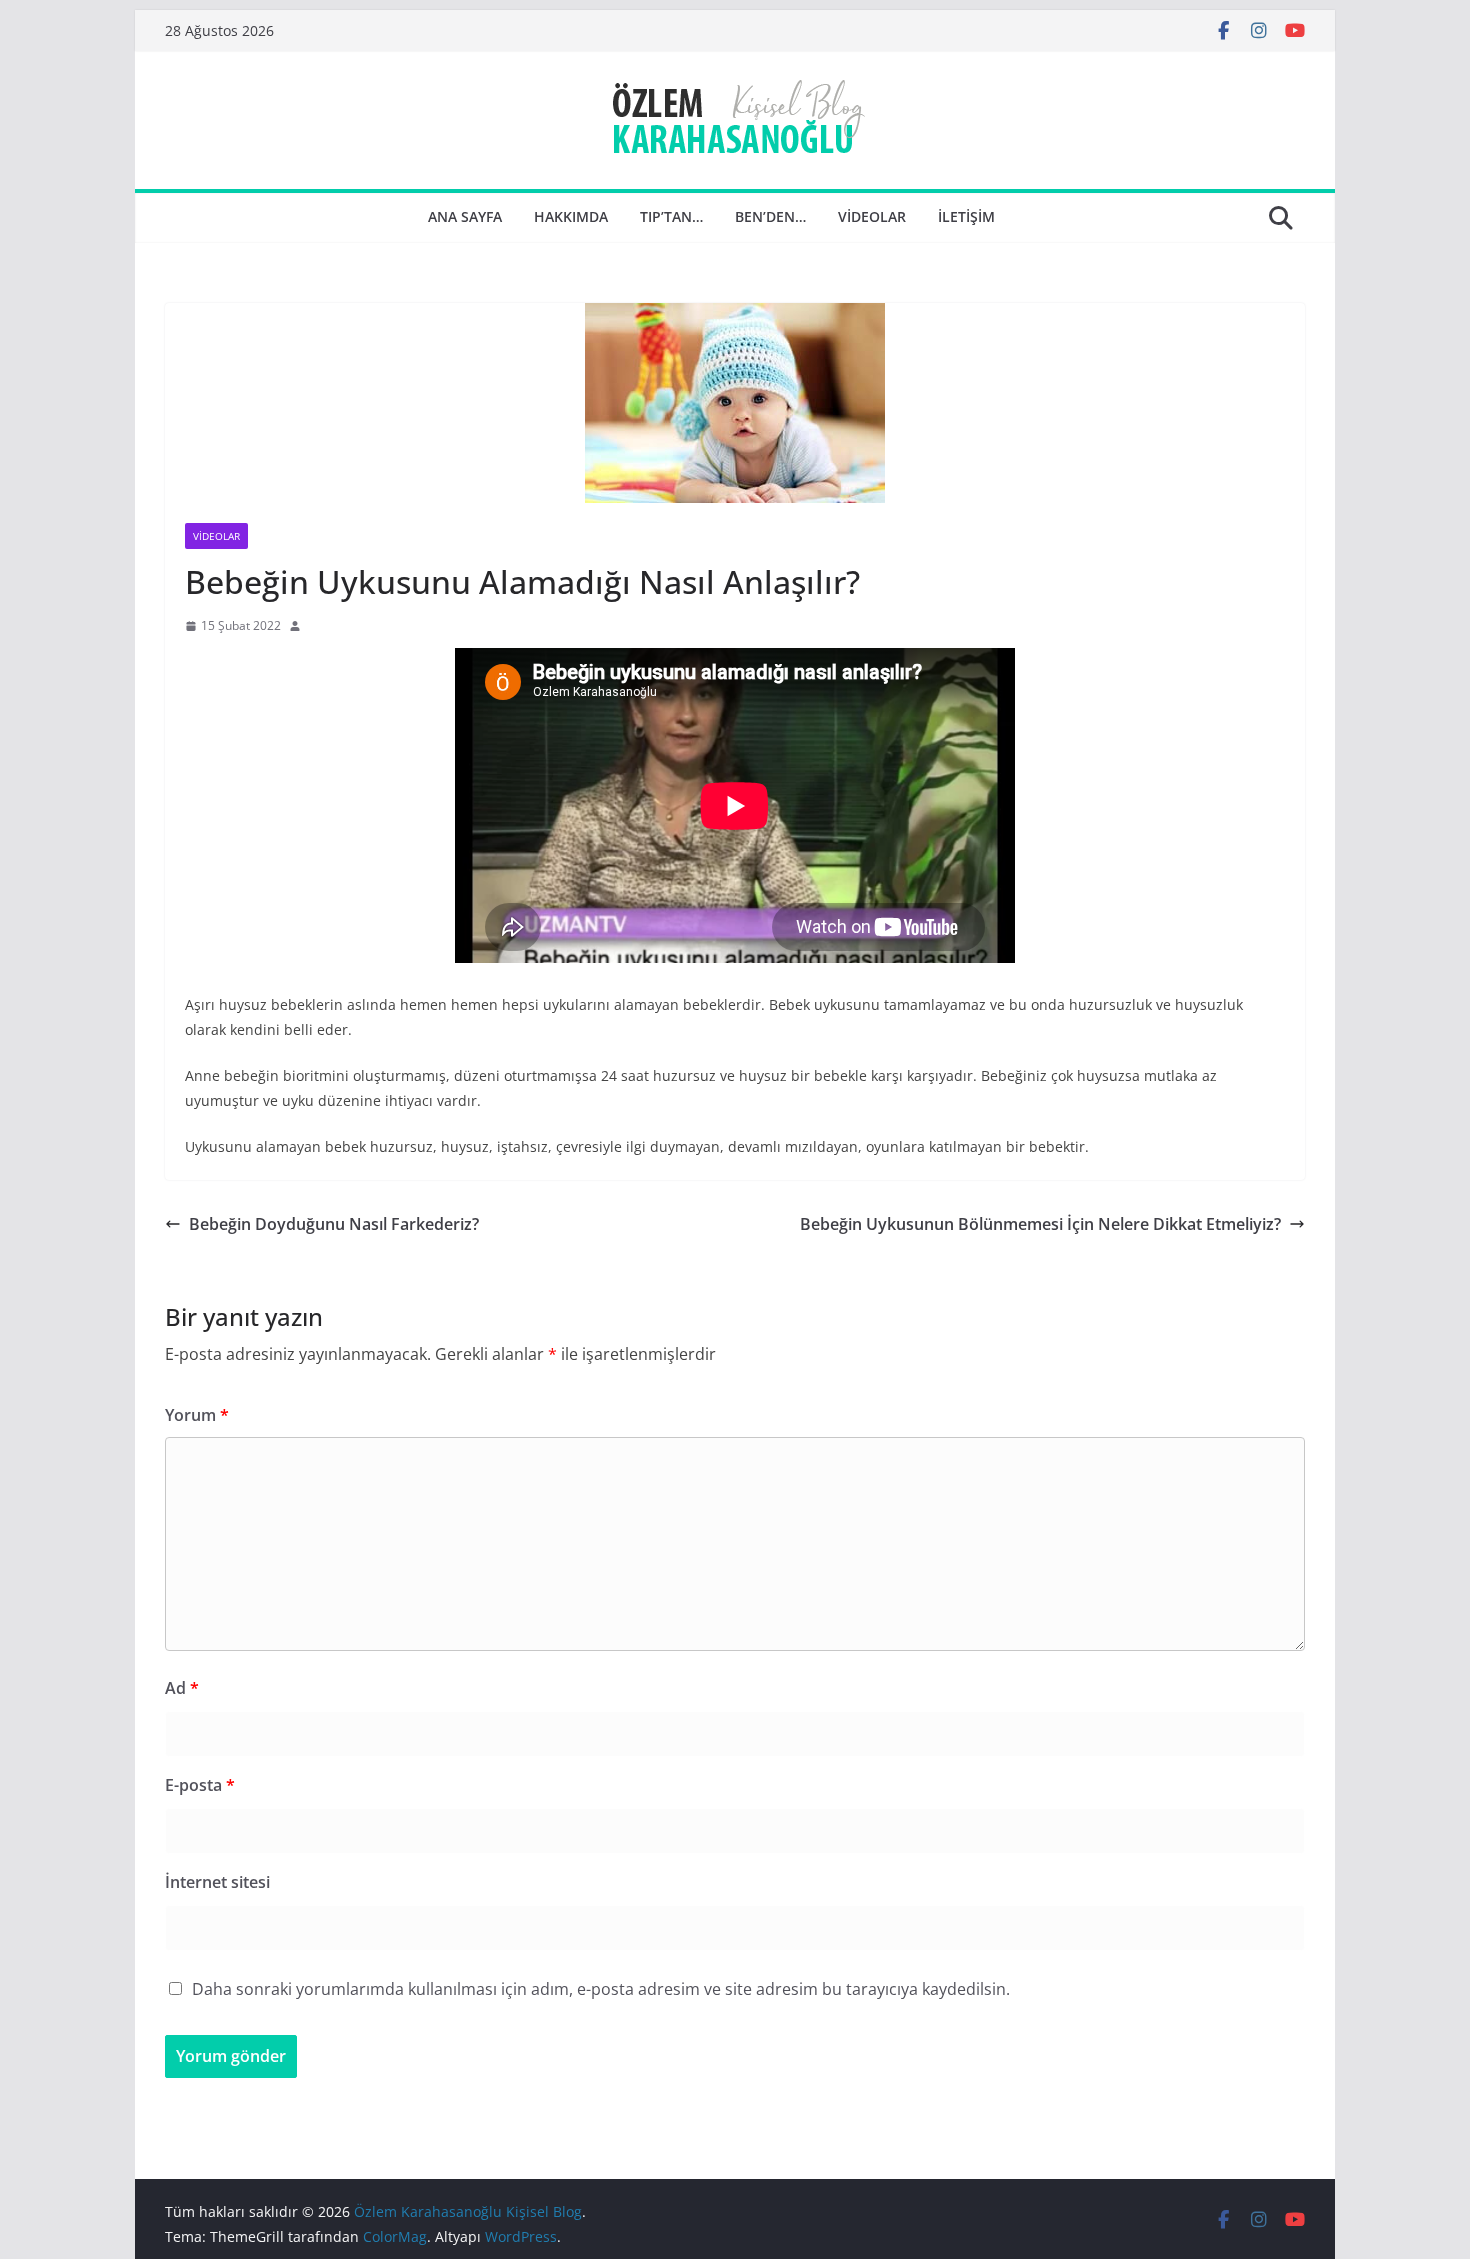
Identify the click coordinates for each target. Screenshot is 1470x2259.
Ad (182, 1688)
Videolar (872, 216)
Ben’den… (770, 216)
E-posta (200, 1785)
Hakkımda (571, 216)
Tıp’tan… (671, 216)
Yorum (197, 1415)
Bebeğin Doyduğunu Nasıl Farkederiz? (334, 1224)
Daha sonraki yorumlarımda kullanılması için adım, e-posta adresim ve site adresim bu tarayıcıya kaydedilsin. (601, 1989)
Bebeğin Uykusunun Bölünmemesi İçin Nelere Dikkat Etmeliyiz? (1040, 1224)
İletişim (966, 216)
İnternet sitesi (217, 1882)
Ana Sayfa (465, 216)
